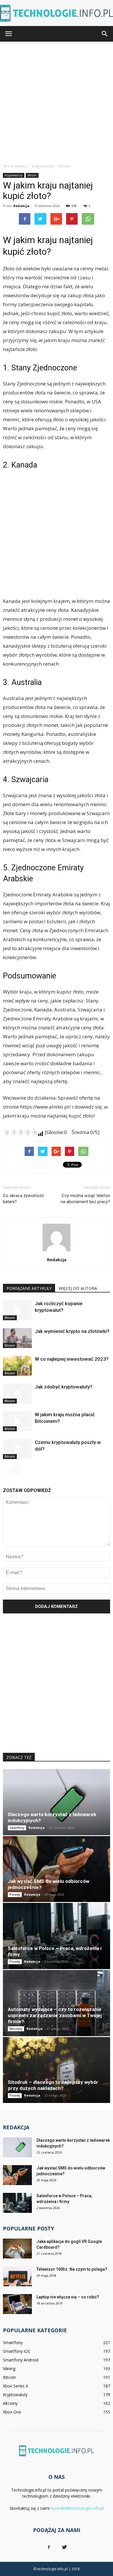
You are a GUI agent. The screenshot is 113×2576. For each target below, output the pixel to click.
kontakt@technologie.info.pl (78, 2508)
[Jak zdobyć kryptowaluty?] (17, 1394)
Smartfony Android (21, 2360)
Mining (9, 2369)
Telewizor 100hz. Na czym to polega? (72, 2269)
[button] (105, 34)
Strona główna (15, 166)
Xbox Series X (16, 2386)
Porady (15, 1894)
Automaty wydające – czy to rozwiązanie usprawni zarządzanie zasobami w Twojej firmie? (55, 2015)
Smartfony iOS (17, 2351)
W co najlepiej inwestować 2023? (72, 1359)
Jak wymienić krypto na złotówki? (72, 1331)
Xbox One (12, 2412)
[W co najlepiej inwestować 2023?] (17, 1366)
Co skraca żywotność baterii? (24, 1199)
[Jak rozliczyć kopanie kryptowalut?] (17, 1310)
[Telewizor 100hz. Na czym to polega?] (17, 2276)
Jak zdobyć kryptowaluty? (64, 1387)
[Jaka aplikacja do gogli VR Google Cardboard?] (17, 2249)
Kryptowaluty (14, 175)
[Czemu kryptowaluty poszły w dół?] (17, 1449)
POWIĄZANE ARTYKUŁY (29, 1288)
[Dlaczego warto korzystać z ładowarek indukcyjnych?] (57, 1802)
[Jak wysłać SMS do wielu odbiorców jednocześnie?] (57, 1869)
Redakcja (21, 206)
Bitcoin (32, 175)
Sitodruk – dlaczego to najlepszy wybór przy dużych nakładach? (53, 2085)
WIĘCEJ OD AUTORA (78, 1288)
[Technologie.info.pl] (57, 13)
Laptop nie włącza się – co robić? (68, 2297)
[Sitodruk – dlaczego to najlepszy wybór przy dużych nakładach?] (57, 2070)
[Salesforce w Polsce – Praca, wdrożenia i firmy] (57, 1936)
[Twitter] (64, 2547)
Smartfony (17, 1828)
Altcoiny (10, 2403)
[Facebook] (49, 2547)
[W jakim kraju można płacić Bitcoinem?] (17, 1421)
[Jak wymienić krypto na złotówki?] (17, 1338)
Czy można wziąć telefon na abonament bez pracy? (85, 1199)
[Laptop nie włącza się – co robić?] (17, 2304)
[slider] (20, 1132)
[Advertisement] (57, 101)
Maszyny (16, 2029)
